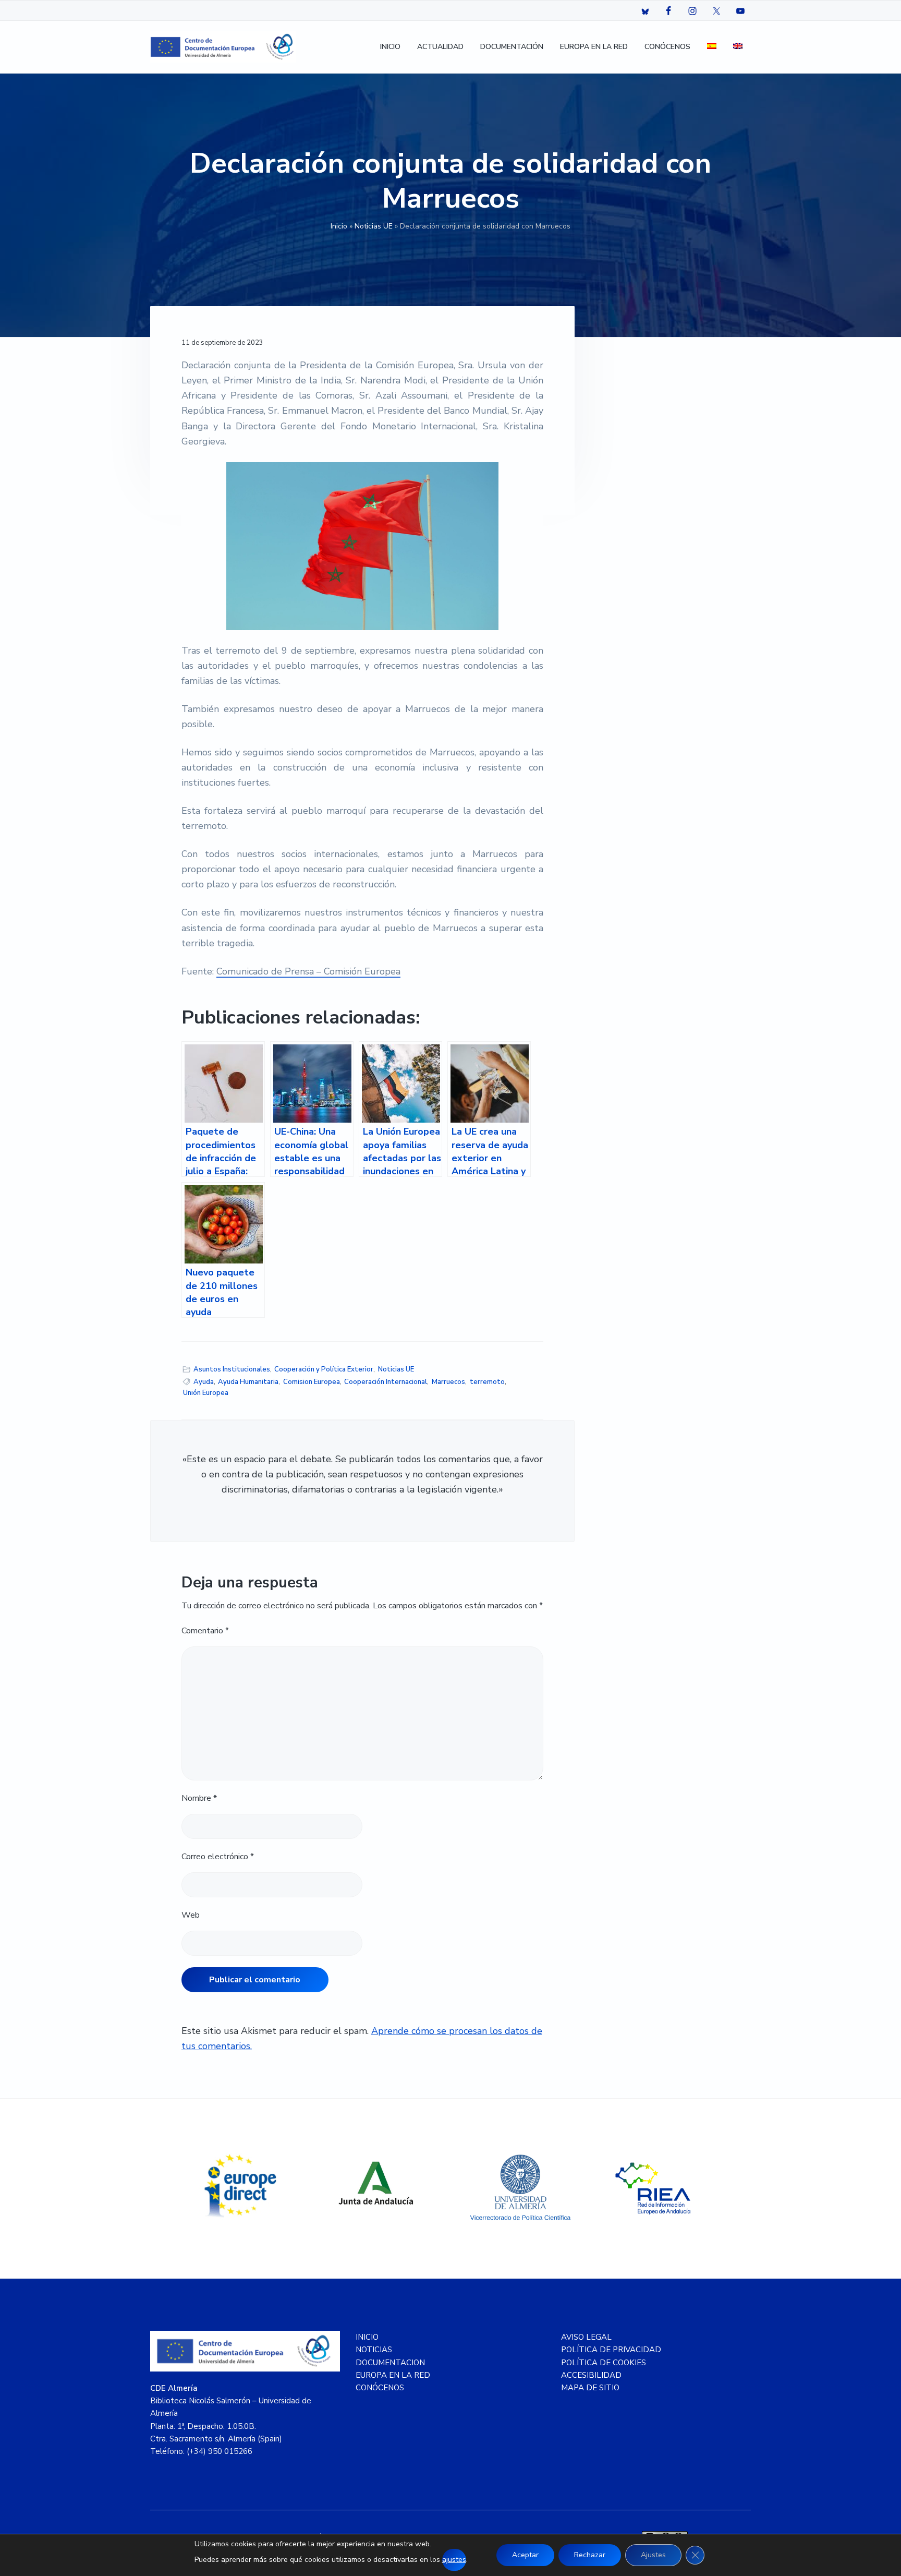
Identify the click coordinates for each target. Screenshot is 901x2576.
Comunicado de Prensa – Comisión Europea (308, 971)
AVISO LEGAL (586, 2337)
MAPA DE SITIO (590, 2388)
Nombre (199, 1798)
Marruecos (448, 1382)
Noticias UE (374, 226)
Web (191, 1915)
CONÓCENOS (380, 2388)
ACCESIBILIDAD (591, 2375)
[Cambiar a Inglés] (738, 47)
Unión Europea (206, 1393)
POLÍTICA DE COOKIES (604, 2363)
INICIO (367, 2337)
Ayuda (204, 1382)
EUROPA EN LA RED (393, 2375)
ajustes (454, 2560)
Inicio (339, 226)
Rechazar (590, 2555)
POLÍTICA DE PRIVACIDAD (611, 2350)
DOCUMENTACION (390, 2363)
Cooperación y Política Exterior (324, 1369)
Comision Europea (312, 1382)
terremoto (487, 1382)
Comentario (205, 1631)
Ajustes (653, 2555)
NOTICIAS (374, 2350)
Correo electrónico (218, 1857)
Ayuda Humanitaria (248, 1382)
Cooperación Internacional (386, 1382)
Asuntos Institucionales (232, 1369)
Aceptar (525, 2555)
